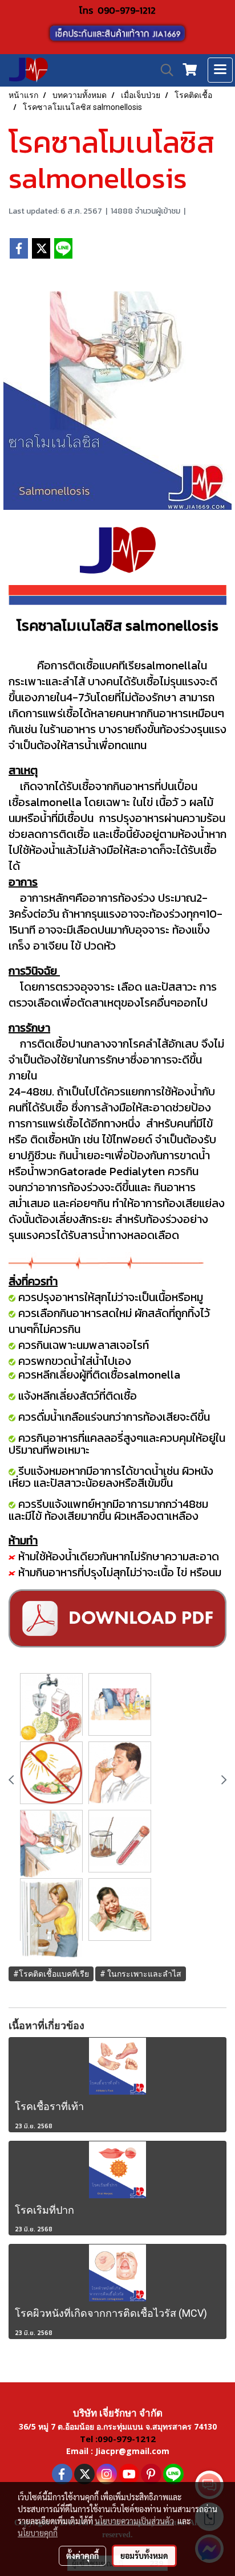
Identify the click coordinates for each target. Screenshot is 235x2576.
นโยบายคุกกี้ (38, 2533)
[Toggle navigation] (220, 70)
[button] (163, 70)
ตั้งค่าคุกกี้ (82, 2555)
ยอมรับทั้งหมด (144, 2555)
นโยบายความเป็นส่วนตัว (134, 2521)
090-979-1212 (127, 10)
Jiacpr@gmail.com (132, 2451)
